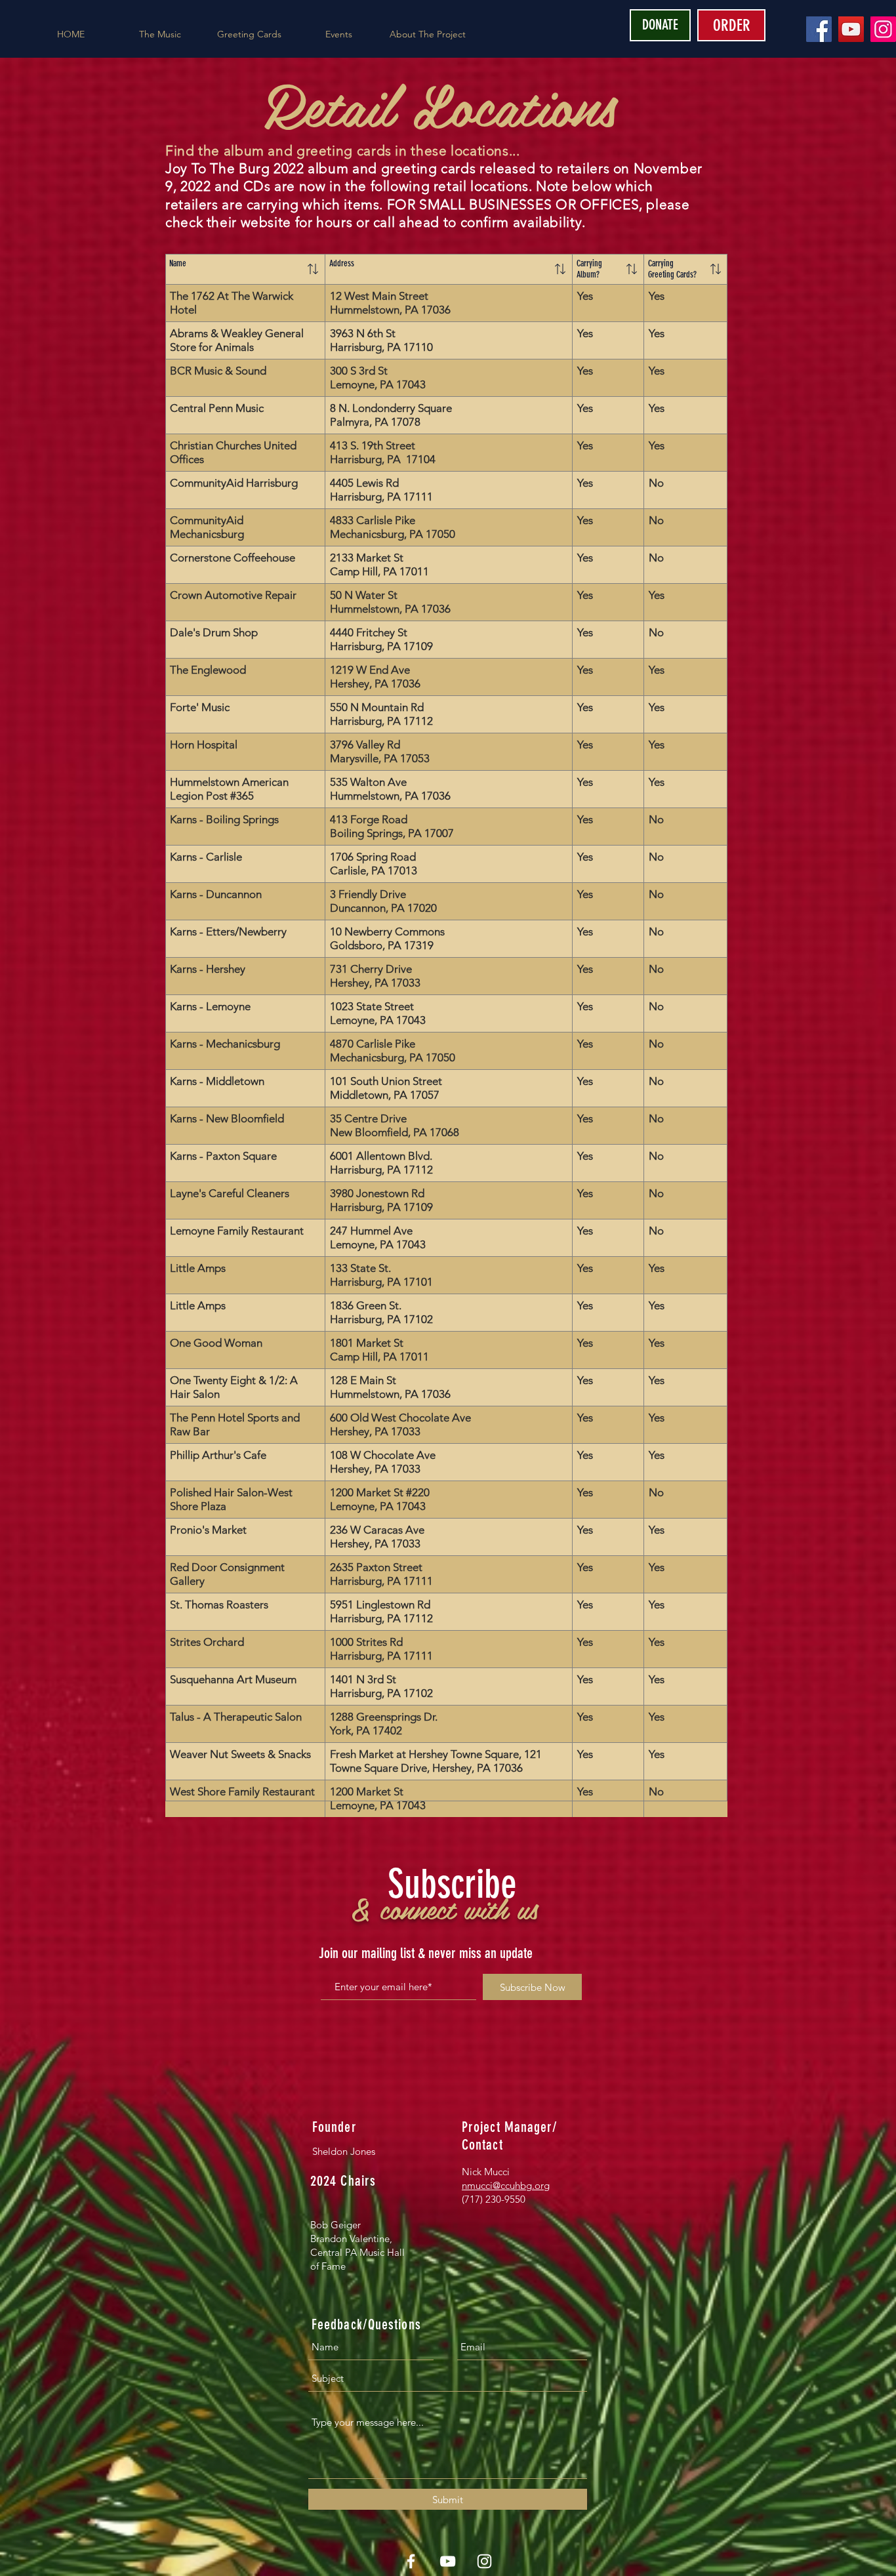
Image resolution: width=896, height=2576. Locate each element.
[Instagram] (883, 29)
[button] (160, 34)
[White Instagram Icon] (484, 2561)
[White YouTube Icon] (448, 2561)
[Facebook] (819, 29)
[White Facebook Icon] (411, 2561)
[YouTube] (851, 29)
